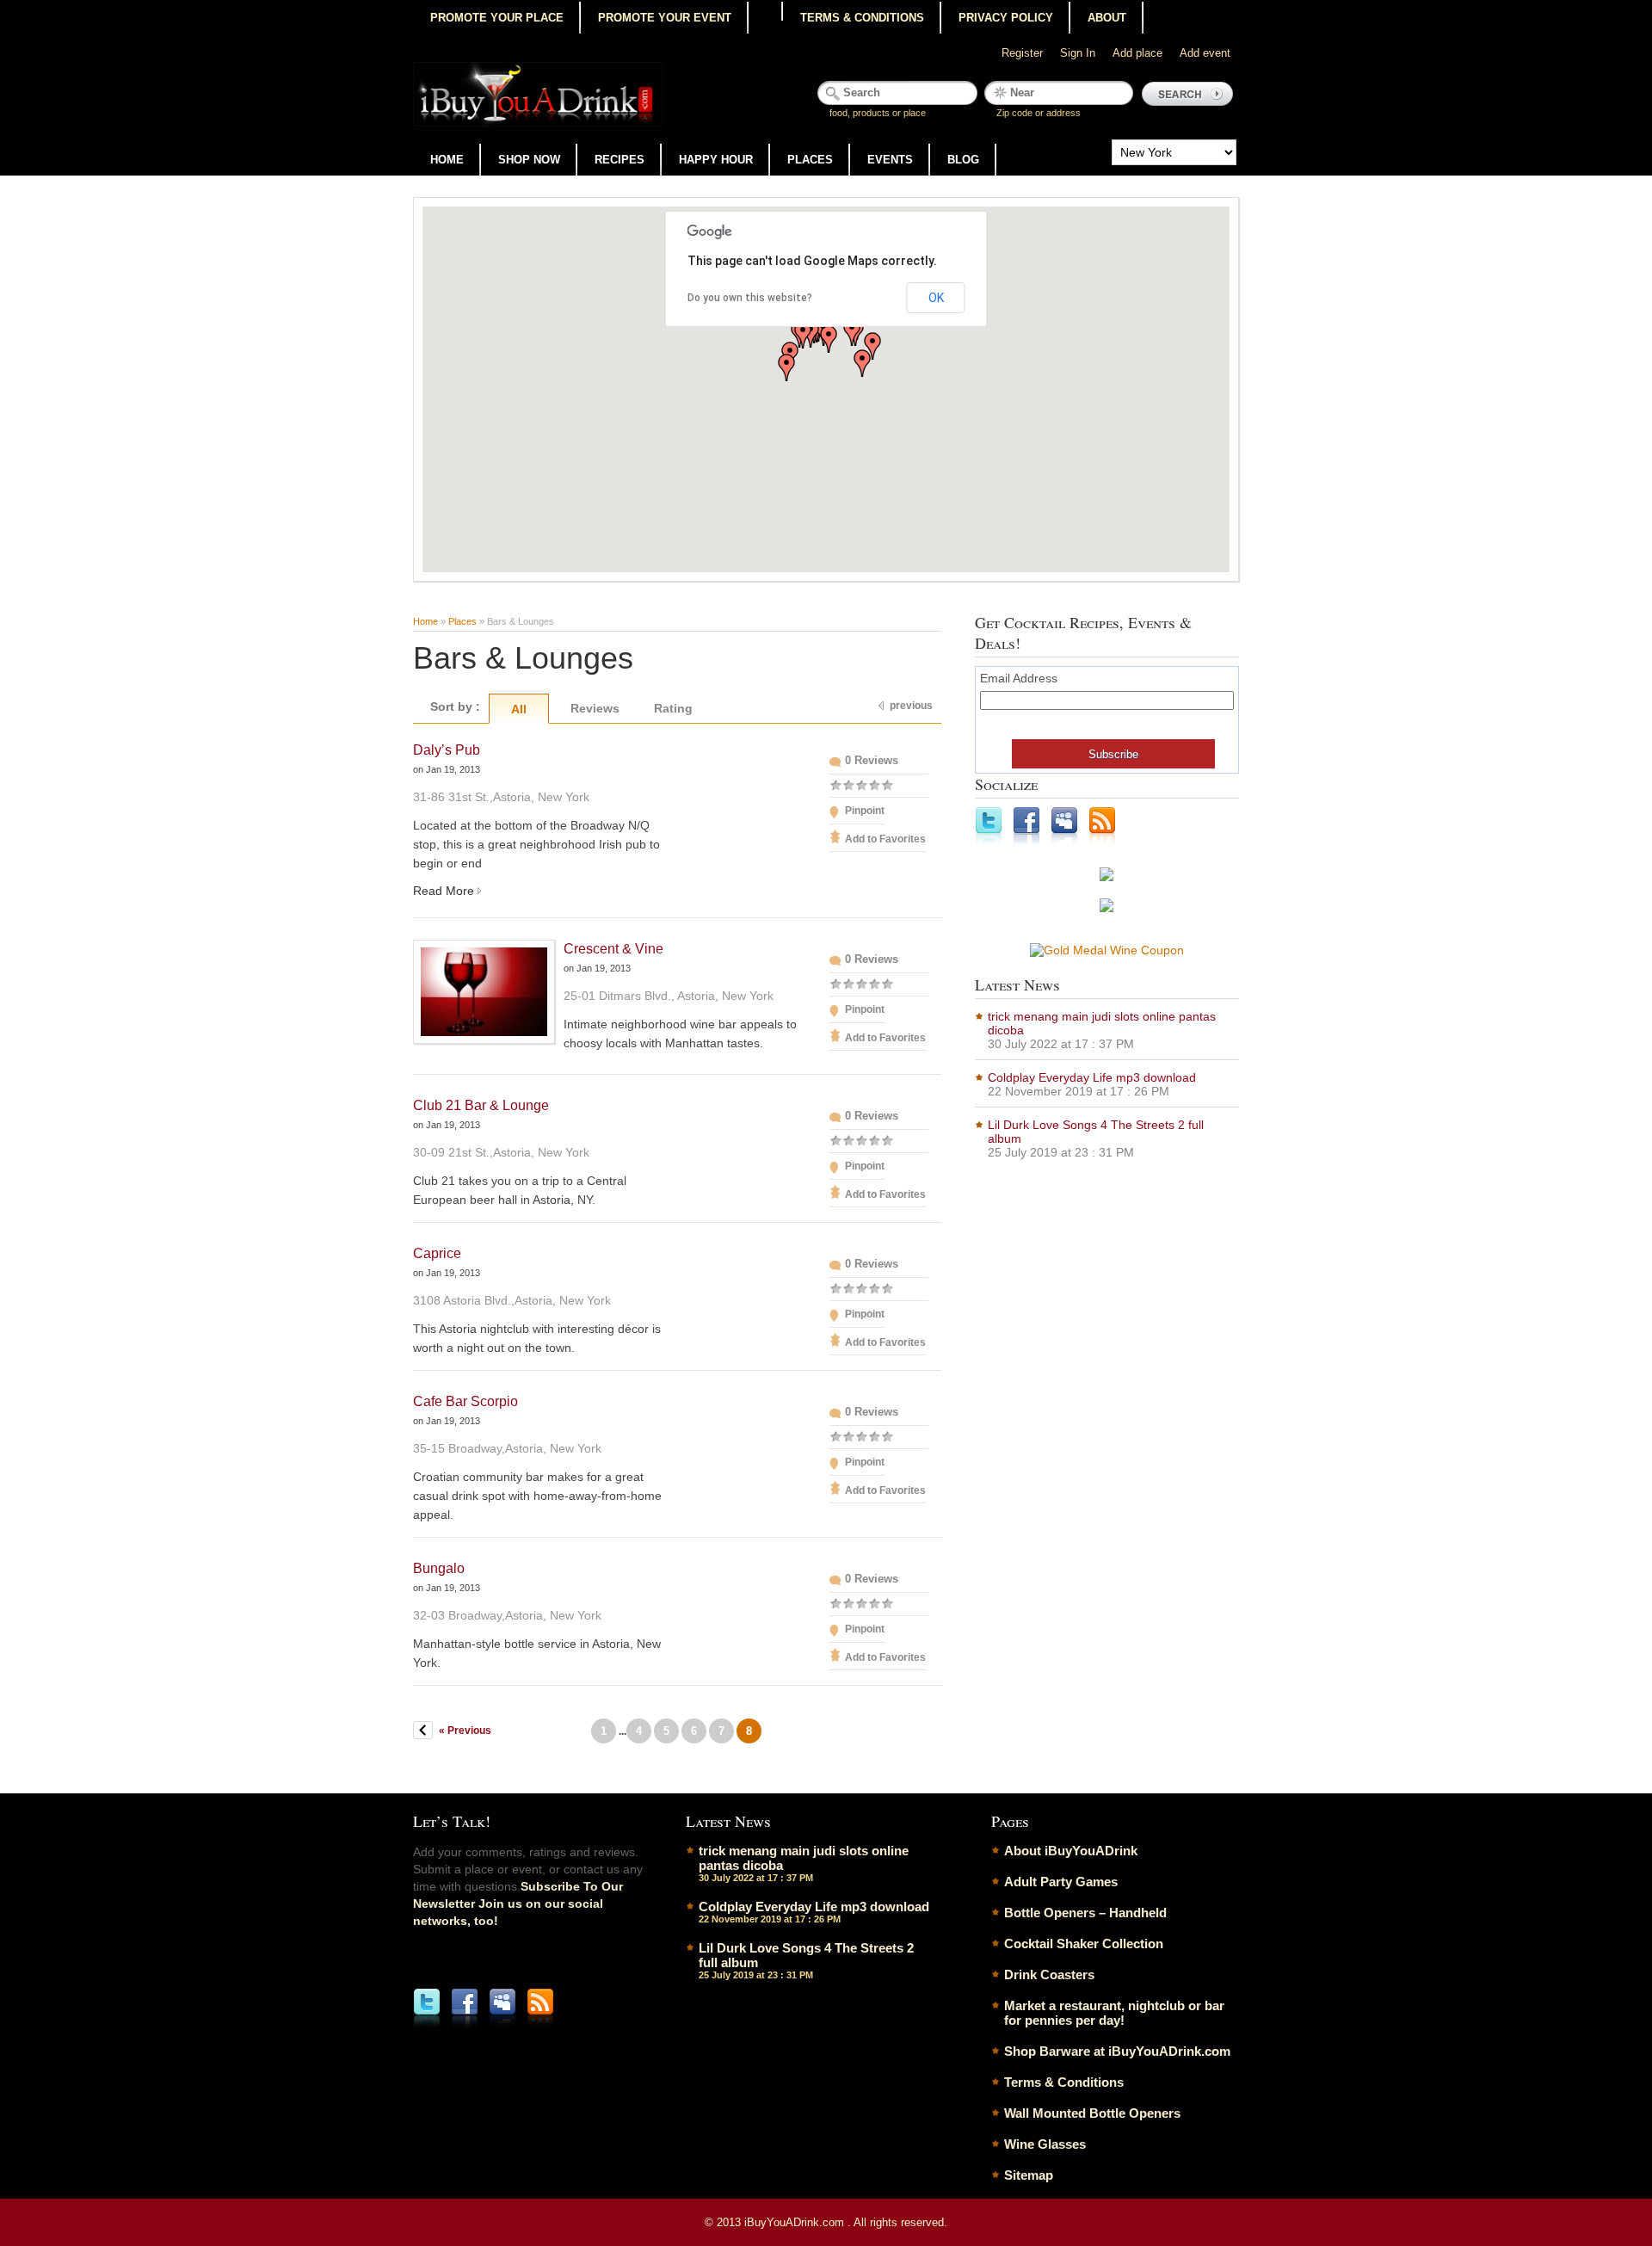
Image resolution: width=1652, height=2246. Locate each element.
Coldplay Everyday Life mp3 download (1092, 1077)
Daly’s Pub (447, 750)
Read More (444, 891)
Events (890, 160)
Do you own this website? (750, 298)
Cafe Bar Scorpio (465, 1401)
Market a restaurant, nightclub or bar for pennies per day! (1114, 2013)
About (1107, 18)
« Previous (465, 1731)
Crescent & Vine (613, 949)
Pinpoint (865, 811)
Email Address (1019, 678)
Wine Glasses (1045, 2144)
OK (936, 298)
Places (810, 160)
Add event (1205, 53)
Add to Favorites (885, 839)
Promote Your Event (665, 18)
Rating (673, 708)
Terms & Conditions (862, 18)
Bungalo (439, 1568)
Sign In (1078, 53)
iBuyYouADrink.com (796, 2222)
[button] (872, 346)
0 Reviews (872, 760)
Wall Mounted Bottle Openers (1092, 2113)
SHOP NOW (529, 160)
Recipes (619, 160)
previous (911, 706)
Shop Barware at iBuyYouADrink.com (1117, 2051)
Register (1022, 53)
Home (447, 160)
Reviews (595, 708)
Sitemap (1029, 2175)
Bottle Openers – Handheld (1085, 1913)
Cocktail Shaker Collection (1084, 1944)
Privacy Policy (1006, 18)
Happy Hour (716, 160)
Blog (963, 160)
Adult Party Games (1061, 1882)
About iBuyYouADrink (1071, 1851)
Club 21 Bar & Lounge (481, 1105)
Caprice (437, 1253)
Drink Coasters (1049, 1975)
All (519, 709)
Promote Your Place (497, 18)
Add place (1137, 53)
